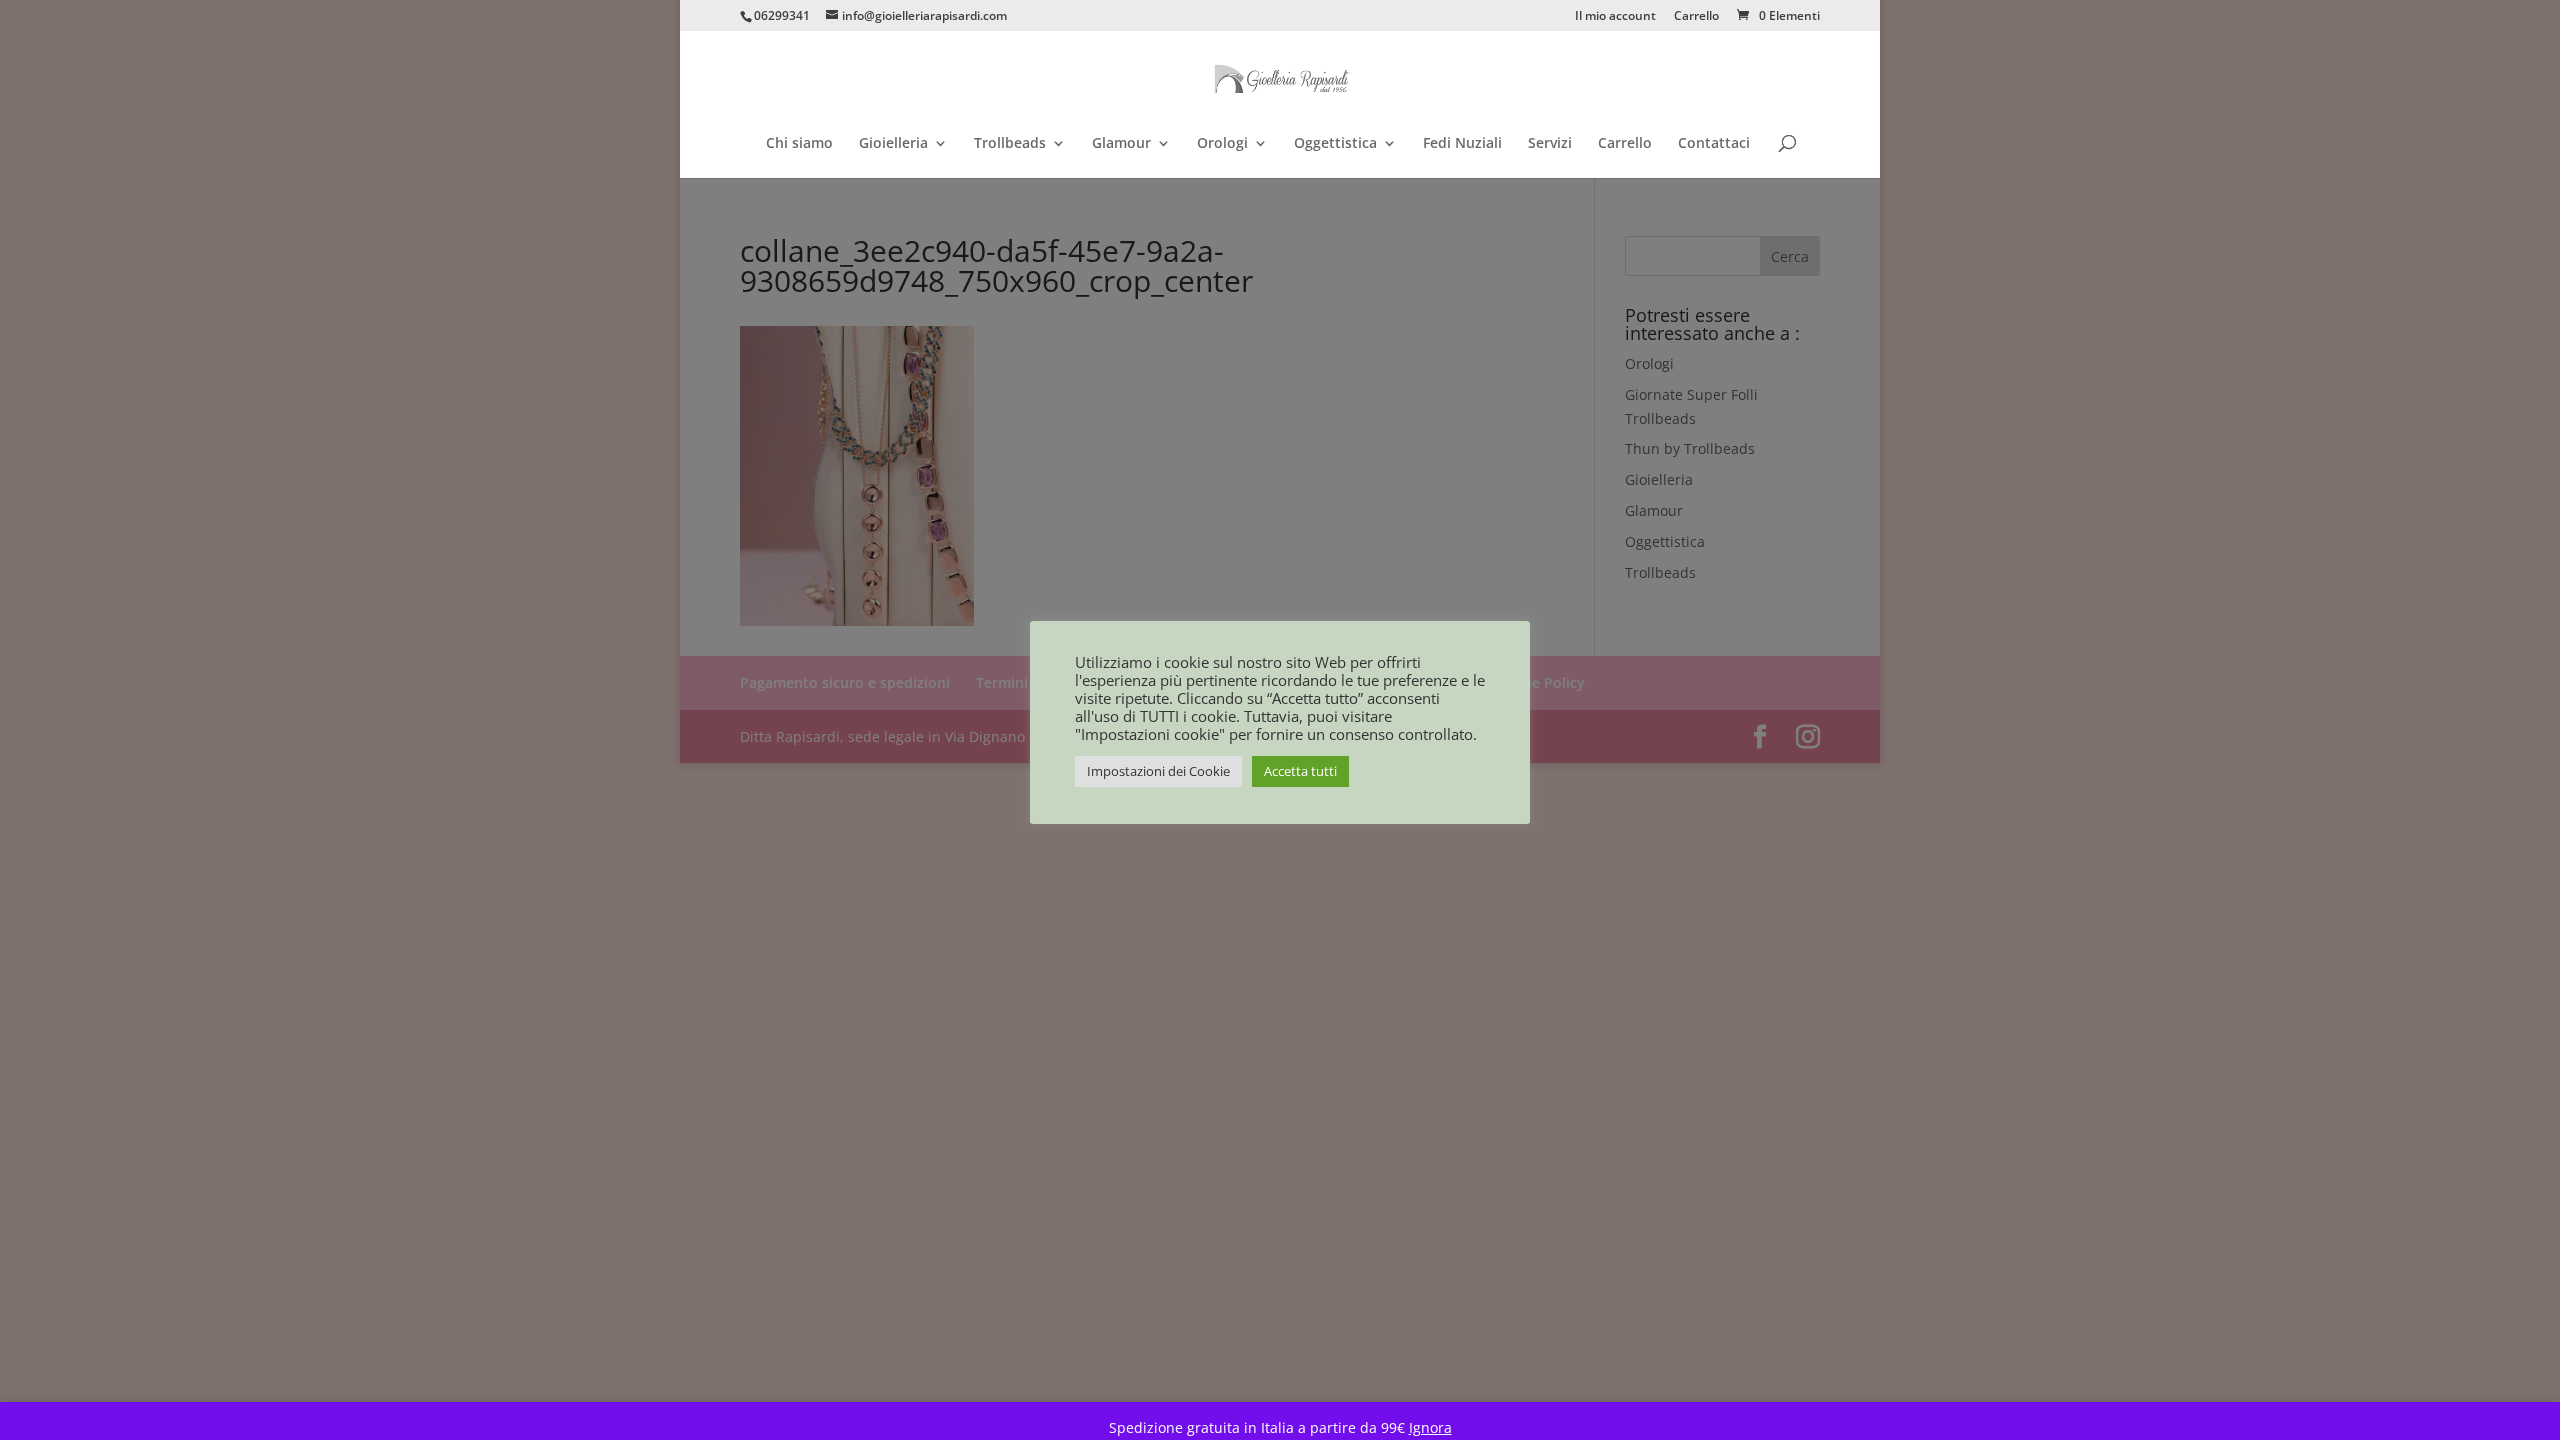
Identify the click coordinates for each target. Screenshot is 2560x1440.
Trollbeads (1010, 144)
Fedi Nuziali (1462, 144)
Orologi (1222, 144)
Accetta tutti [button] (1300, 771)
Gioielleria (893, 144)
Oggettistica (1335, 144)
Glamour (1121, 144)
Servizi (1550, 144)
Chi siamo (799, 144)
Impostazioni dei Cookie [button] (1158, 771)
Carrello (1696, 17)
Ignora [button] (1430, 1427)
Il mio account (1615, 17)
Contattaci (1714, 144)
